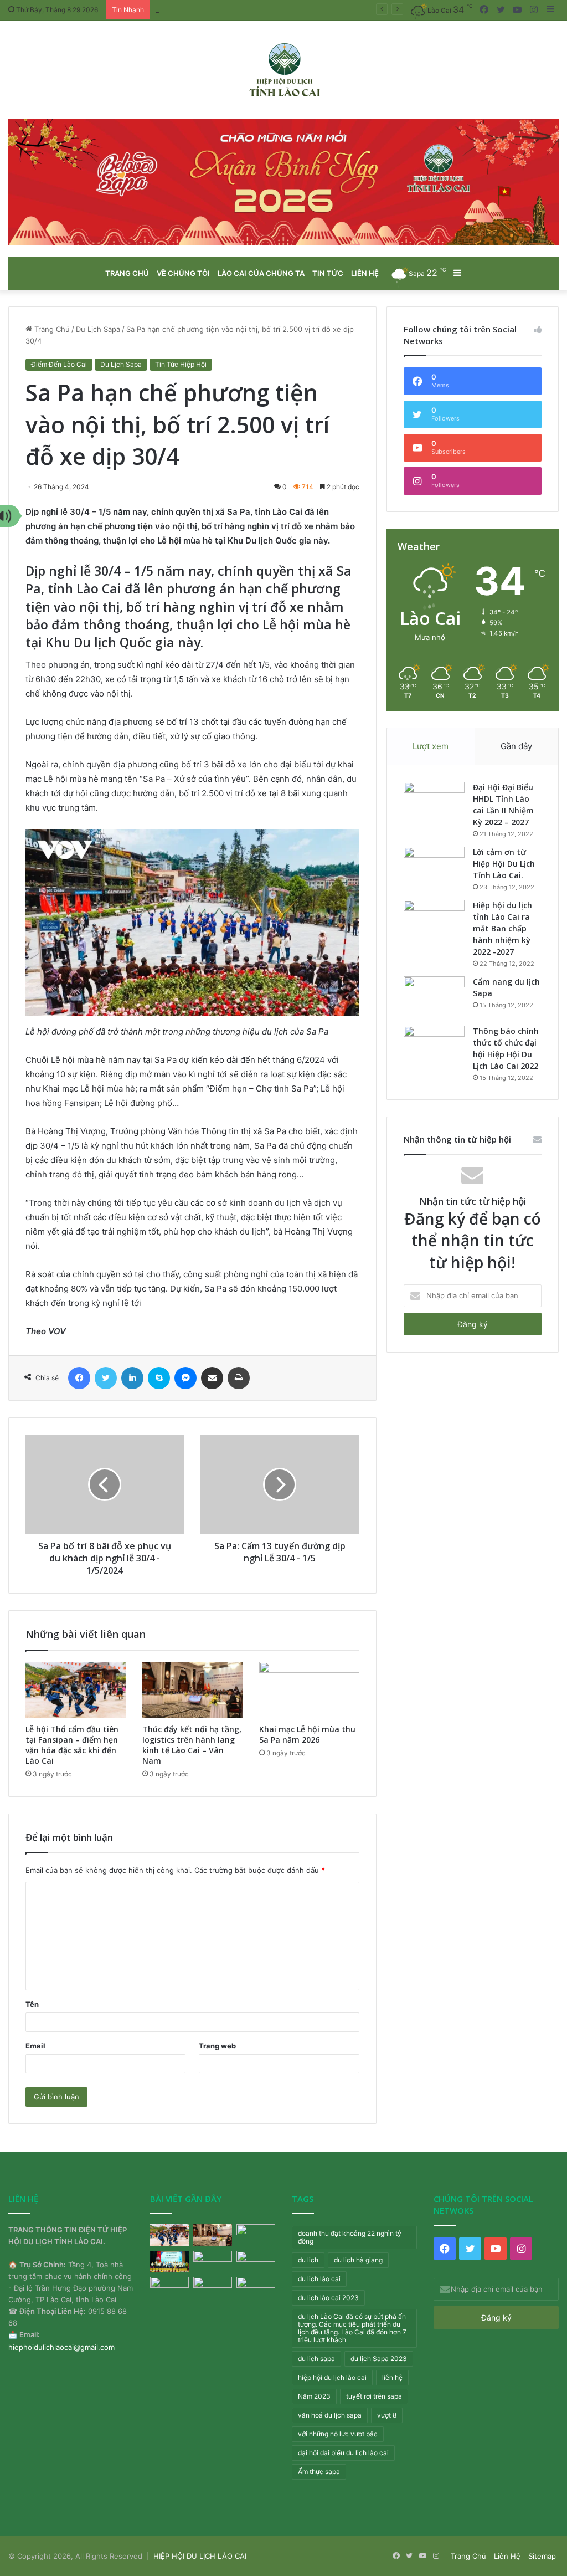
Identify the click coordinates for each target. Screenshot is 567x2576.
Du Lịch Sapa (98, 329)
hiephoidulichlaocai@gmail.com (61, 2347)
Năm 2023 (314, 2396)
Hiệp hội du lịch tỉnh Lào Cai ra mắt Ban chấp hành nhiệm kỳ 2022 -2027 (502, 928)
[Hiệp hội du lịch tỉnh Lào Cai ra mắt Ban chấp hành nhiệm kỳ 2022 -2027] (434, 921)
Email (35, 2046)
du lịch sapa (316, 2359)
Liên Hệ (507, 2556)
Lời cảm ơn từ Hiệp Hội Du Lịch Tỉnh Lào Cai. (504, 864)
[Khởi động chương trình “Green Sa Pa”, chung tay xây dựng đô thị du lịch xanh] (213, 2262)
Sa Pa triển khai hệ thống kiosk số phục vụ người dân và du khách (269, 9)
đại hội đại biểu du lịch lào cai (343, 2453)
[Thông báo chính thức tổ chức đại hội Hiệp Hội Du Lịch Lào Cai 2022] (434, 1046)
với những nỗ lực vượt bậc (338, 2434)
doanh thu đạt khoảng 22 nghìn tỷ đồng (350, 2237)
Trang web (217, 2046)
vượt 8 (387, 2415)
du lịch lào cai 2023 (328, 2298)
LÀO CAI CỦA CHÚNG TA (261, 273)
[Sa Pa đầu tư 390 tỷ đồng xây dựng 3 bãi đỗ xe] (256, 2288)
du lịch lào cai (319, 2279)
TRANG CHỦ (127, 273)
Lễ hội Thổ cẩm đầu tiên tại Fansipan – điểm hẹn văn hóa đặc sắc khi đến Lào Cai (72, 1745)
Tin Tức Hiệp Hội (181, 364)
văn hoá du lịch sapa (330, 2415)
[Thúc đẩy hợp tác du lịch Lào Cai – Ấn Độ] (213, 2288)
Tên (32, 2004)
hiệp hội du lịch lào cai (332, 2377)
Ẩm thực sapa (319, 2472)
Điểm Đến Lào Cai (59, 364)
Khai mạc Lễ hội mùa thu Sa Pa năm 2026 (307, 1734)
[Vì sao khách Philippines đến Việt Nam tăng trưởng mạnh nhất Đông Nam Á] (169, 2288)
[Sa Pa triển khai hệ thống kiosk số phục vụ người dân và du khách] (169, 2262)
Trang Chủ (51, 329)
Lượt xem (431, 746)
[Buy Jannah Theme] (283, 182)
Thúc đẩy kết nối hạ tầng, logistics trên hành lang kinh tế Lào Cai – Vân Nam (192, 1745)
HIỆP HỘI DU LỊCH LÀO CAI (200, 2556)
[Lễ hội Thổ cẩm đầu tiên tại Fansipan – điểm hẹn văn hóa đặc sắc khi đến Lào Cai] (76, 1690)
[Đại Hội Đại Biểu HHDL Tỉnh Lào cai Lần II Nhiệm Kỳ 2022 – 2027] (434, 803)
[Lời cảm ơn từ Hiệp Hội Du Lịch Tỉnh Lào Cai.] (434, 867)
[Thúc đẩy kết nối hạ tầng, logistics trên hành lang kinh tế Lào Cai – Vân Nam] (192, 1690)
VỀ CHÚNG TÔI (183, 273)
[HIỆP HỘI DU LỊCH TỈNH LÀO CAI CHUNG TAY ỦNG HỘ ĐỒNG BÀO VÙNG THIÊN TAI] (256, 2262)
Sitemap (542, 2556)
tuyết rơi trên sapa (374, 2396)
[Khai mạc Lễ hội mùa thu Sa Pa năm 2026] (309, 1690)
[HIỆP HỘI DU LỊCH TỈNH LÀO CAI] (284, 70)
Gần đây (516, 746)
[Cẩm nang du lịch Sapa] (434, 997)
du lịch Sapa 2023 (379, 2359)
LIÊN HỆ (365, 273)
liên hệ (392, 2377)
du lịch (308, 2260)
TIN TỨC (328, 273)
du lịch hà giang (358, 2260)
